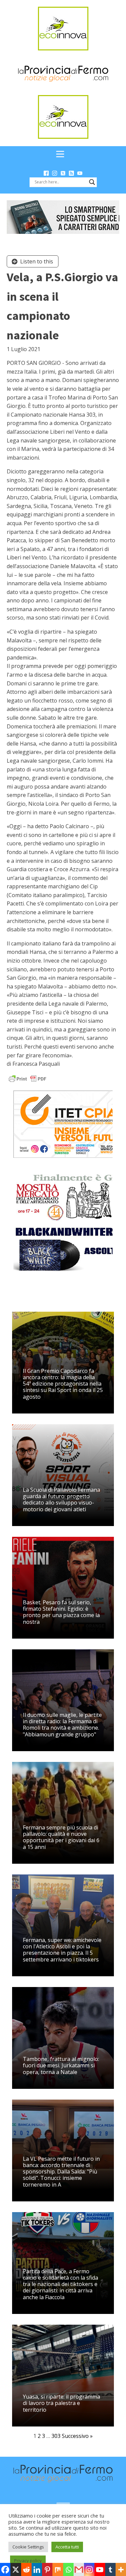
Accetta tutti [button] (67, 2547)
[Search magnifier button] (92, 182)
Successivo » (77, 2436)
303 (56, 2436)
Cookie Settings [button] (28, 2547)
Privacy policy (28, 2561)
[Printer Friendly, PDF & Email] (28, 1078)
